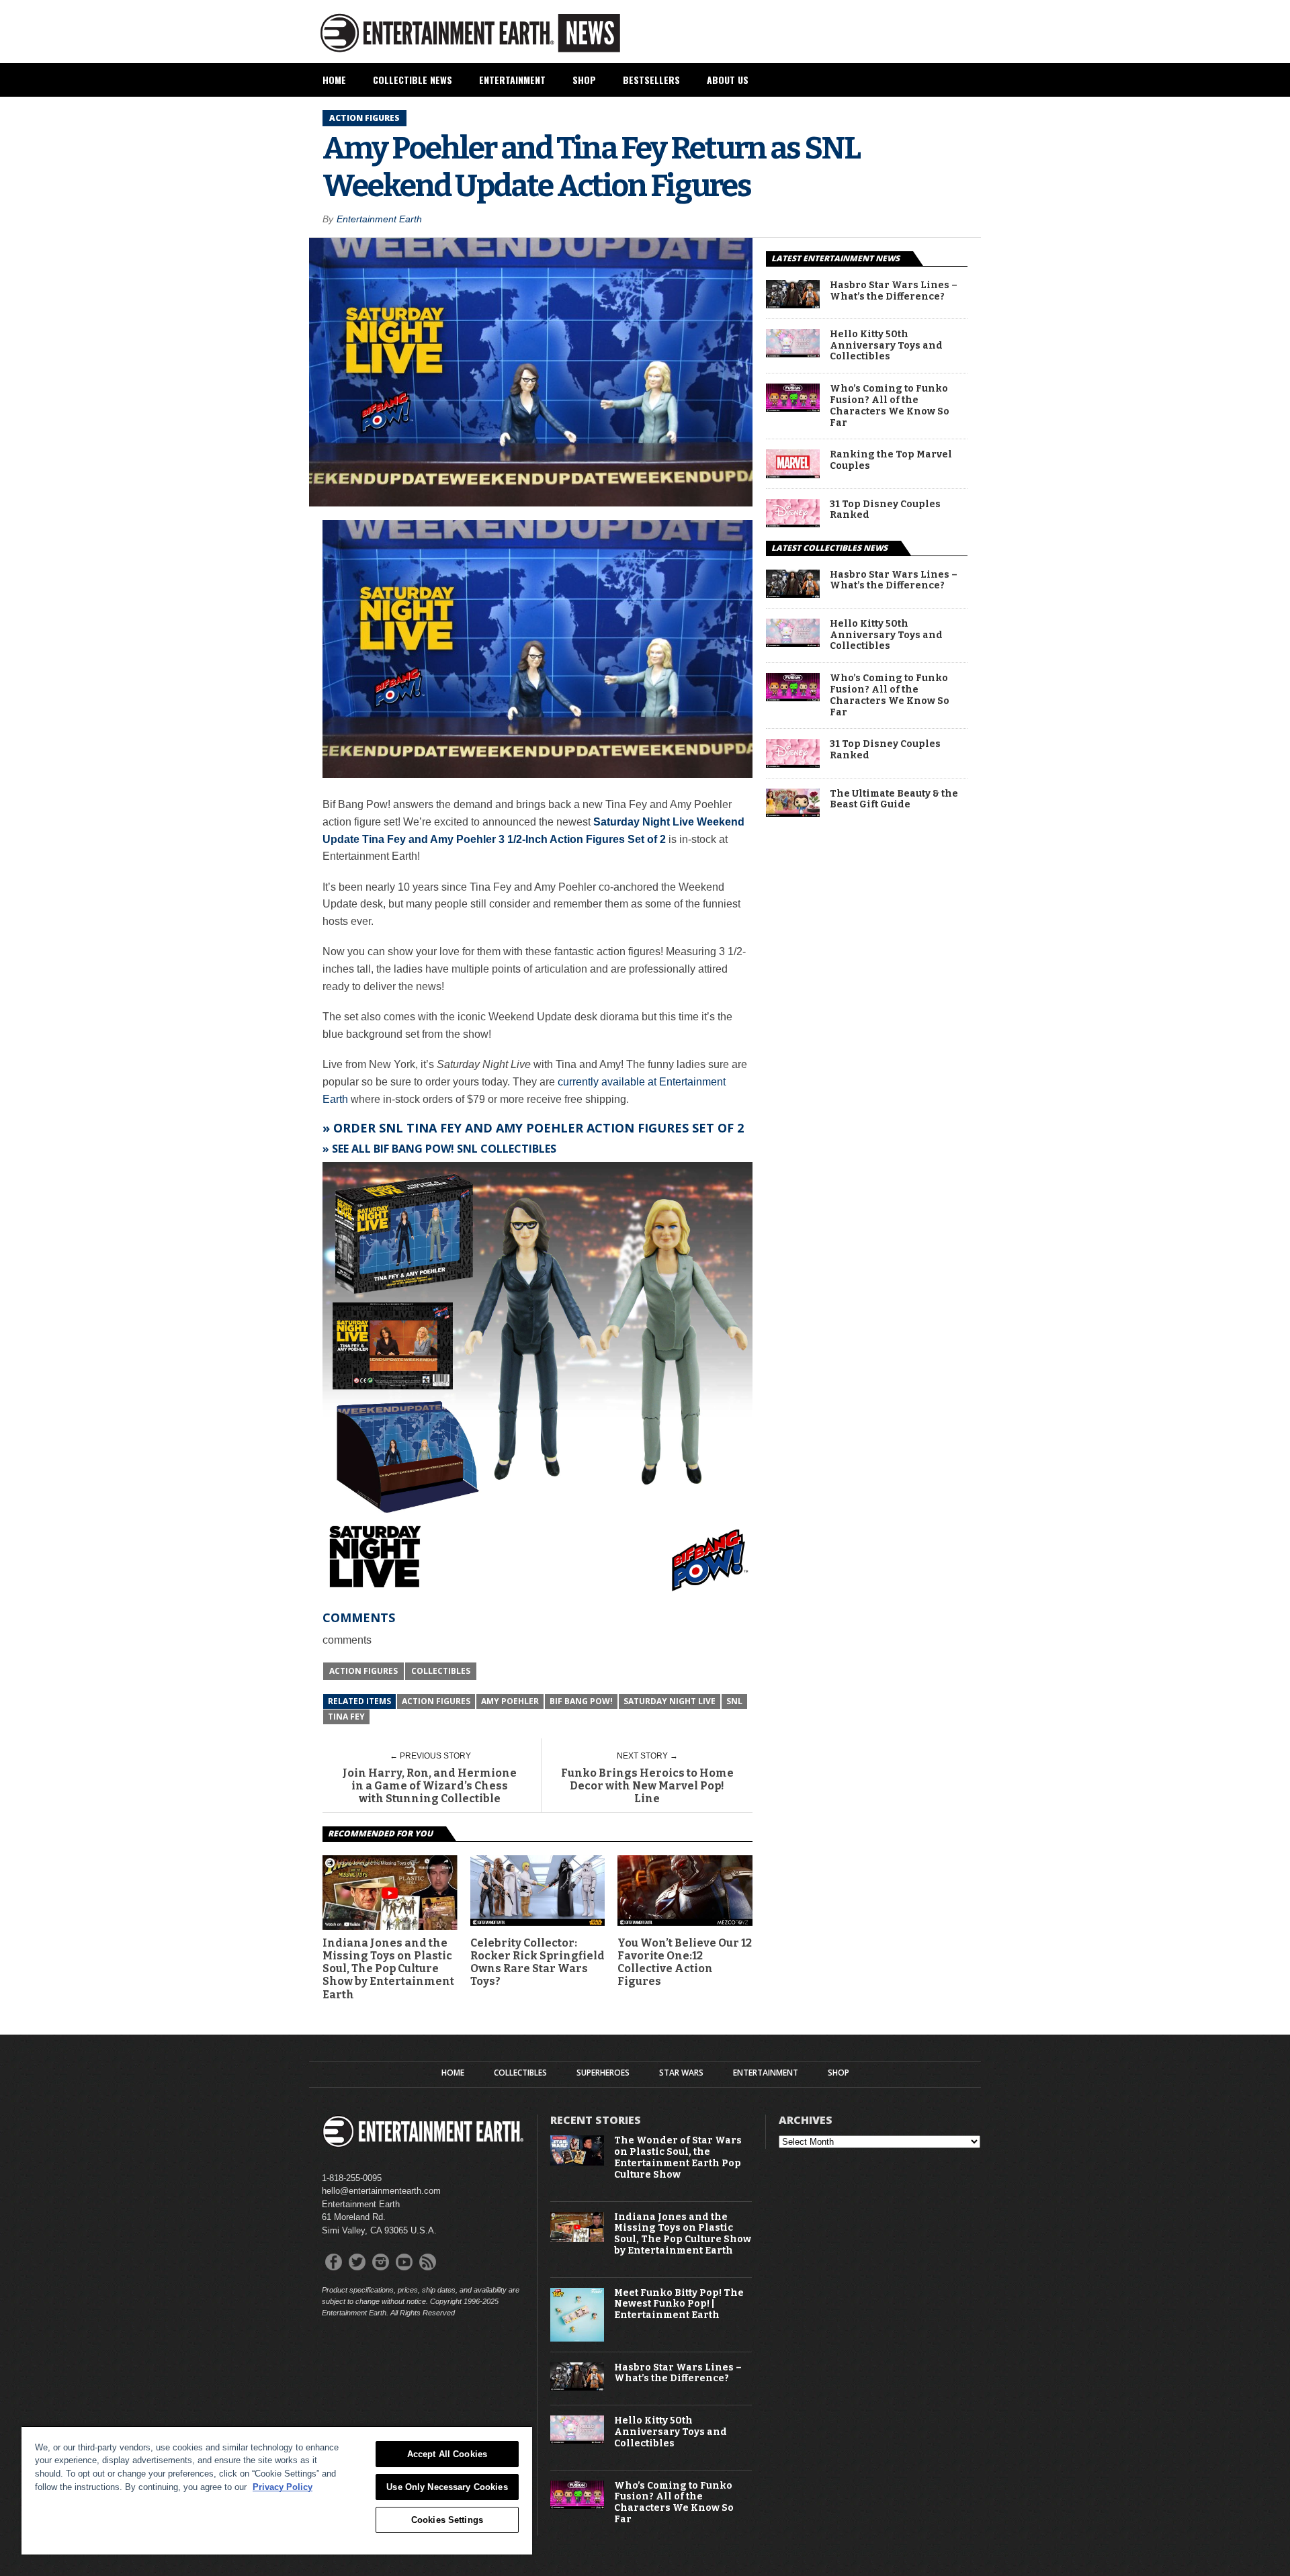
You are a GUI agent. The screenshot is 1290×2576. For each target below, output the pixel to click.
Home (334, 80)
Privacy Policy (283, 2487)
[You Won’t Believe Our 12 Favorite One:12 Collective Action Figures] (685, 1922)
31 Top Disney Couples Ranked (885, 510)
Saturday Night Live (670, 1701)
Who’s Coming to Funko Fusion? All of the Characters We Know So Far (890, 406)
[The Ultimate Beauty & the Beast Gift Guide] (793, 813)
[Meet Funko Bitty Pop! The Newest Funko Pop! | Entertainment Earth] (577, 2339)
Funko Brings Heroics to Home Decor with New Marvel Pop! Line (647, 1786)
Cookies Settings (447, 2520)
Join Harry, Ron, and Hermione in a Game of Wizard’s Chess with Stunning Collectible (430, 1786)
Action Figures (363, 1671)
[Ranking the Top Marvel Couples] (793, 475)
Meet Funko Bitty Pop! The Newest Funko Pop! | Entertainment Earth (679, 2305)
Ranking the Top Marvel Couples (891, 460)
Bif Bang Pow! (581, 1701)
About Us (728, 80)
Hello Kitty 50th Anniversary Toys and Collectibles (886, 346)
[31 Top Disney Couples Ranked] (793, 524)
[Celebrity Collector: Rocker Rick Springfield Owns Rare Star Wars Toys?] (538, 1922)
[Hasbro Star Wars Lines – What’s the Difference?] (793, 305)
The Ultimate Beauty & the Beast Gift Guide (894, 800)
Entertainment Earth (379, 219)
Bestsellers (651, 80)
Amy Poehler (510, 1701)
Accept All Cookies (447, 2454)
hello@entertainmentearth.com (381, 2191)
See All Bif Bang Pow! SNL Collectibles (444, 1149)
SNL (734, 1701)
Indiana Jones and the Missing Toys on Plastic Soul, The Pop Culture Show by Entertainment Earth (388, 1969)
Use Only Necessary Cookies (447, 2487)
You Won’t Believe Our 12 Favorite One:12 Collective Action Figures (685, 1962)
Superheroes (603, 2073)
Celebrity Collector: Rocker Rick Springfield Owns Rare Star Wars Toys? (537, 1962)
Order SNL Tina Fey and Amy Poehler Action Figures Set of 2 (539, 1128)
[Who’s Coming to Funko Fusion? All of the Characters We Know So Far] (793, 408)
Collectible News (413, 80)
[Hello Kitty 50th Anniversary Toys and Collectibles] (793, 354)
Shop (584, 80)
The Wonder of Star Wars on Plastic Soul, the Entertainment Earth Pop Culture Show (678, 2158)
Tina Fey (346, 1717)
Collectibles (441, 1671)
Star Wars (681, 2073)
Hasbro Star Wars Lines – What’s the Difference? (894, 291)
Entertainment (512, 80)
